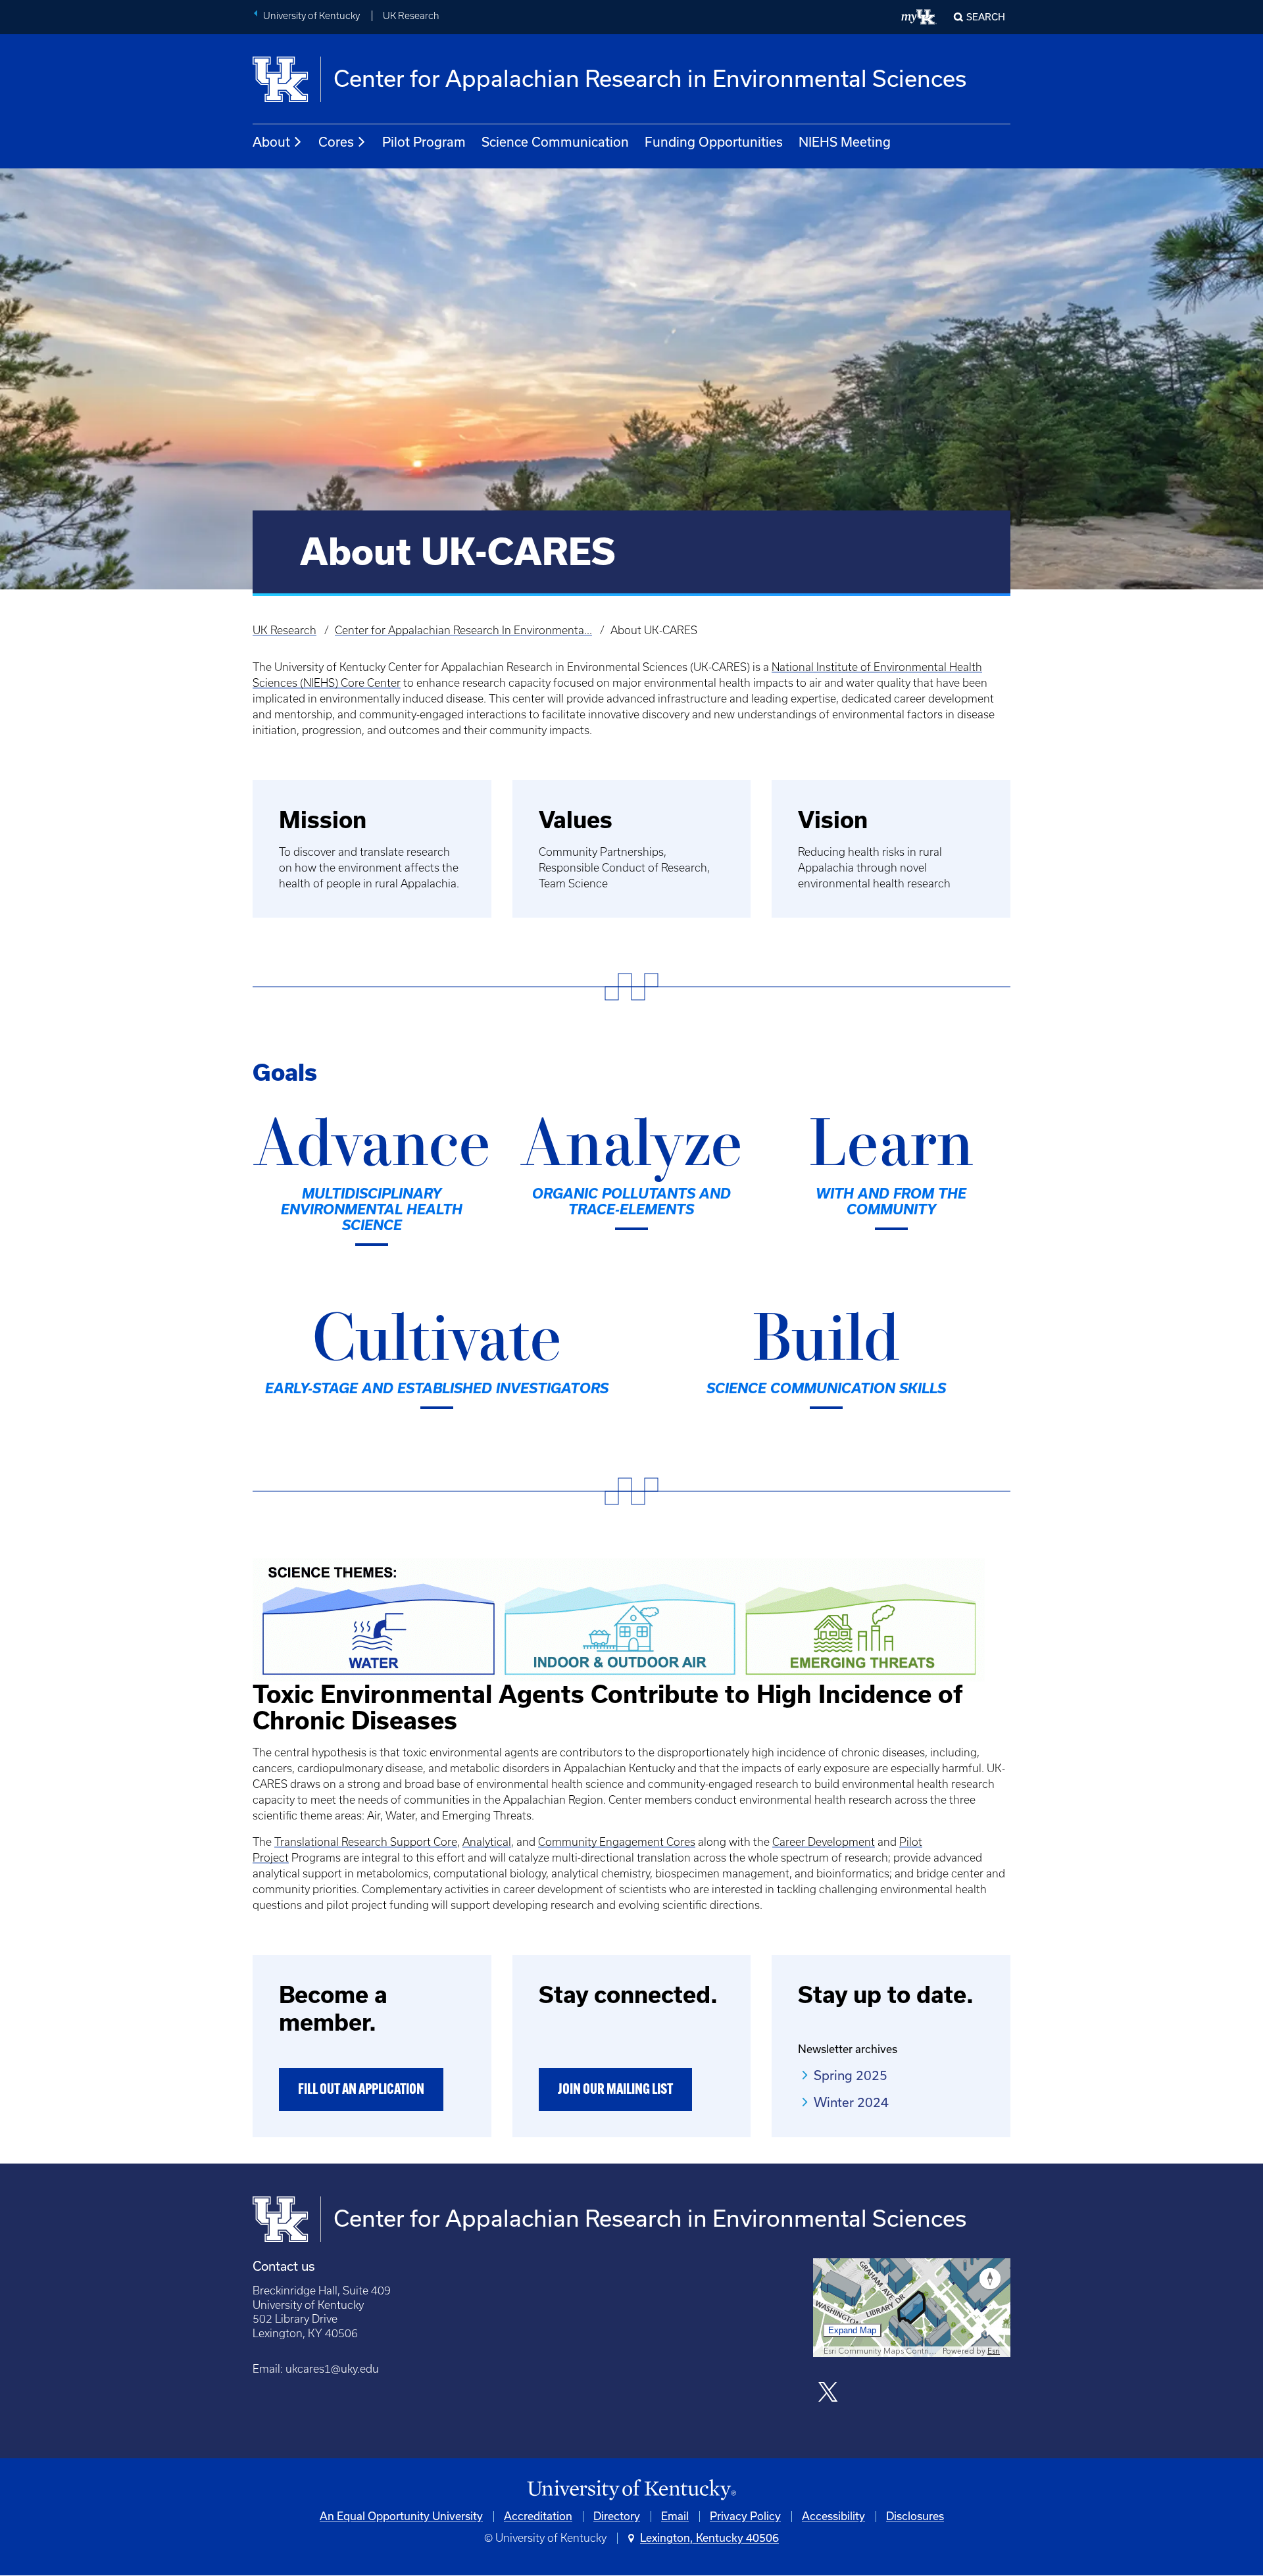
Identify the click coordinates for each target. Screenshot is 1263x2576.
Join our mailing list (615, 2090)
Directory (617, 2516)
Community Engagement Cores (617, 1842)
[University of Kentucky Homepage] (631, 2490)
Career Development (824, 1842)
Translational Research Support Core (366, 1842)
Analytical (487, 1842)
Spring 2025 (851, 2075)
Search (986, 17)
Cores (336, 142)
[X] (828, 2393)
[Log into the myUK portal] (919, 17)
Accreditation (538, 2516)
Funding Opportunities (714, 142)
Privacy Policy (745, 2516)
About (271, 142)
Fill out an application (361, 2090)
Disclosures (915, 2516)
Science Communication (555, 142)
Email (675, 2516)
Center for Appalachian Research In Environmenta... (463, 630)
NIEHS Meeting (845, 142)
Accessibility (833, 2516)
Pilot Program (424, 142)
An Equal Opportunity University (401, 2516)
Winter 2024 (851, 2102)
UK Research (411, 16)
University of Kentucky (311, 16)
